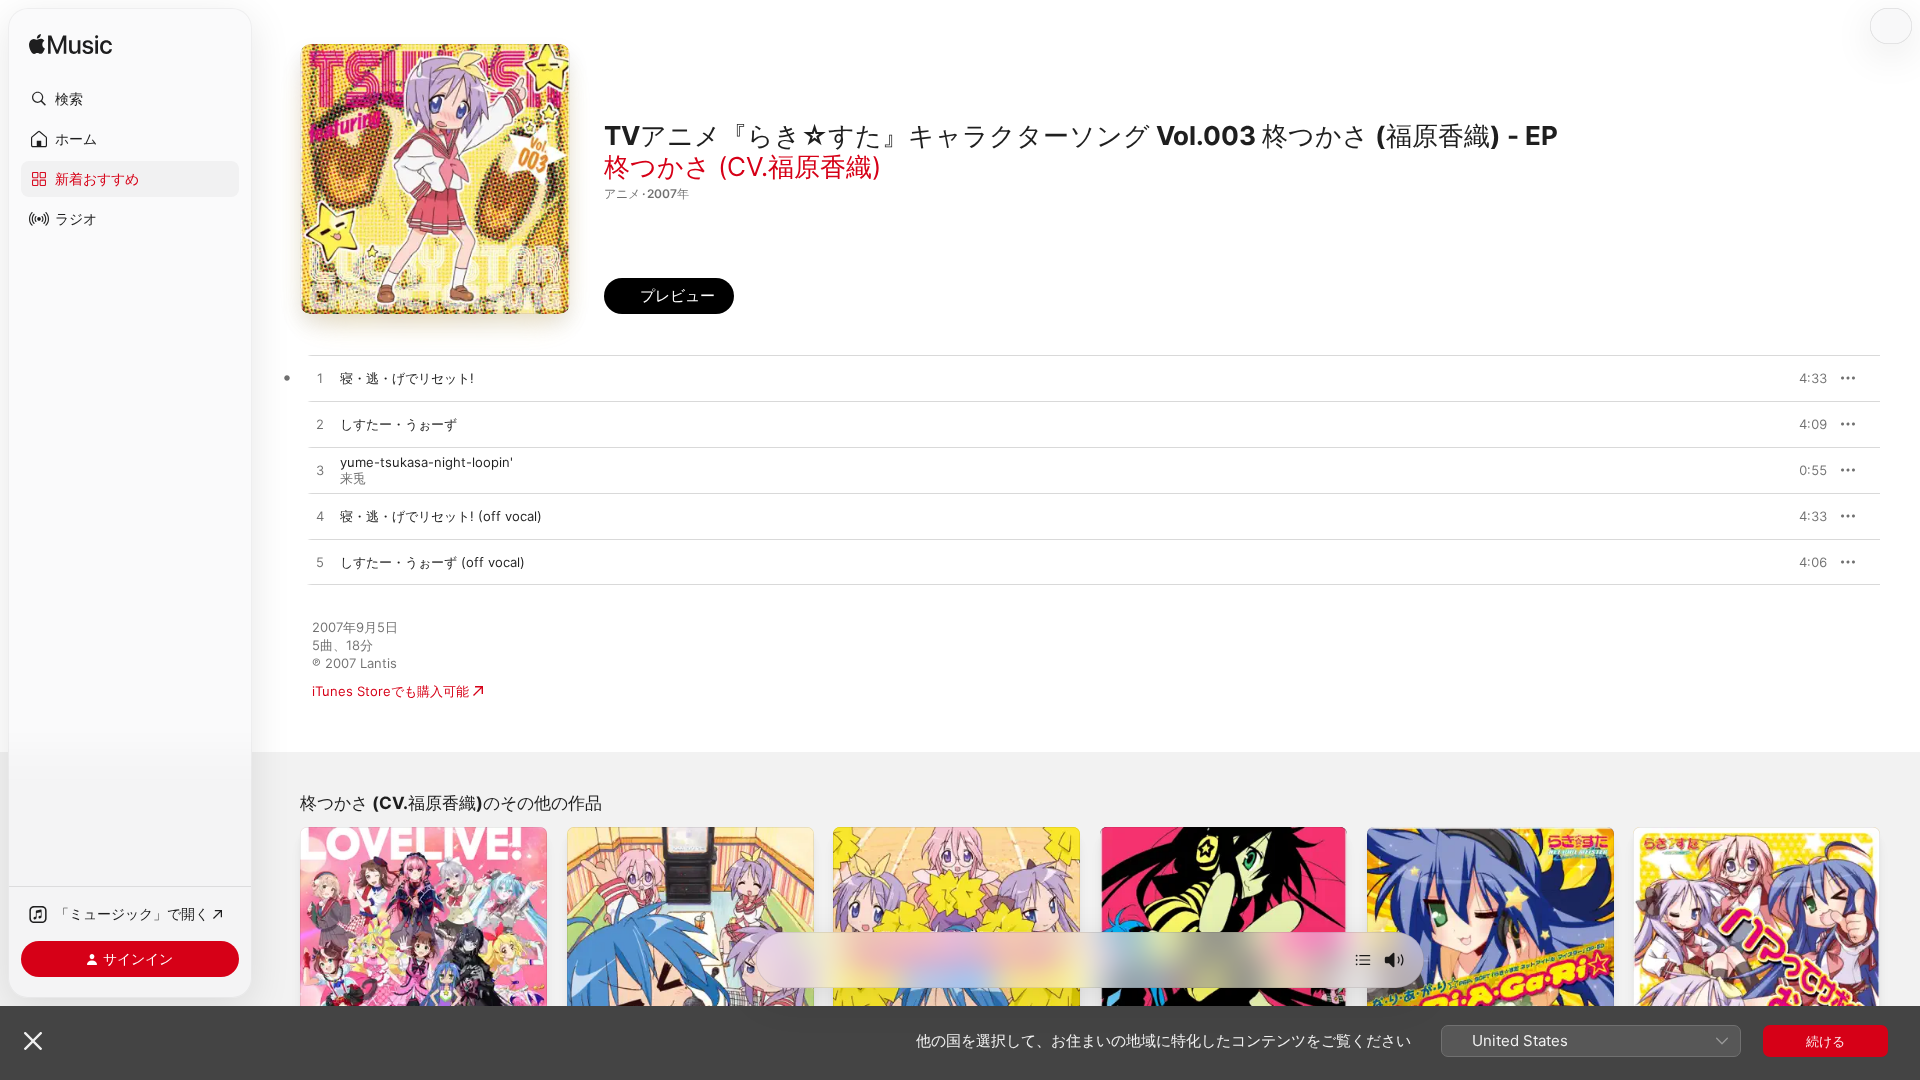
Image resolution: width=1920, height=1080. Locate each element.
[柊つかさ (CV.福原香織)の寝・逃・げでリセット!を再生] (320, 379)
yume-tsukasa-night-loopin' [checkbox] (426, 462)
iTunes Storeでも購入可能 (390, 691)
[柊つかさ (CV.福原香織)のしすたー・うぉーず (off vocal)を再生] (320, 563)
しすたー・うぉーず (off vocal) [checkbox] (432, 562)
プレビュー (1802, 378)
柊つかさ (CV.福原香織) (742, 166)
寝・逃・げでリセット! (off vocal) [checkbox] (441, 516)
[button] (130, 99)
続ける (1825, 1041)
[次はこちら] (1363, 960)
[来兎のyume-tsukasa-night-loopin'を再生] (320, 471)
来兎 (353, 478)
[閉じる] (33, 1041)
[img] (70, 45)
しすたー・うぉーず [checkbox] (398, 424)
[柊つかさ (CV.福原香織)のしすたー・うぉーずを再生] (320, 425)
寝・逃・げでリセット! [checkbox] (407, 378)
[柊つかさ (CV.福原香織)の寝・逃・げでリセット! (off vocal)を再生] (320, 517)
